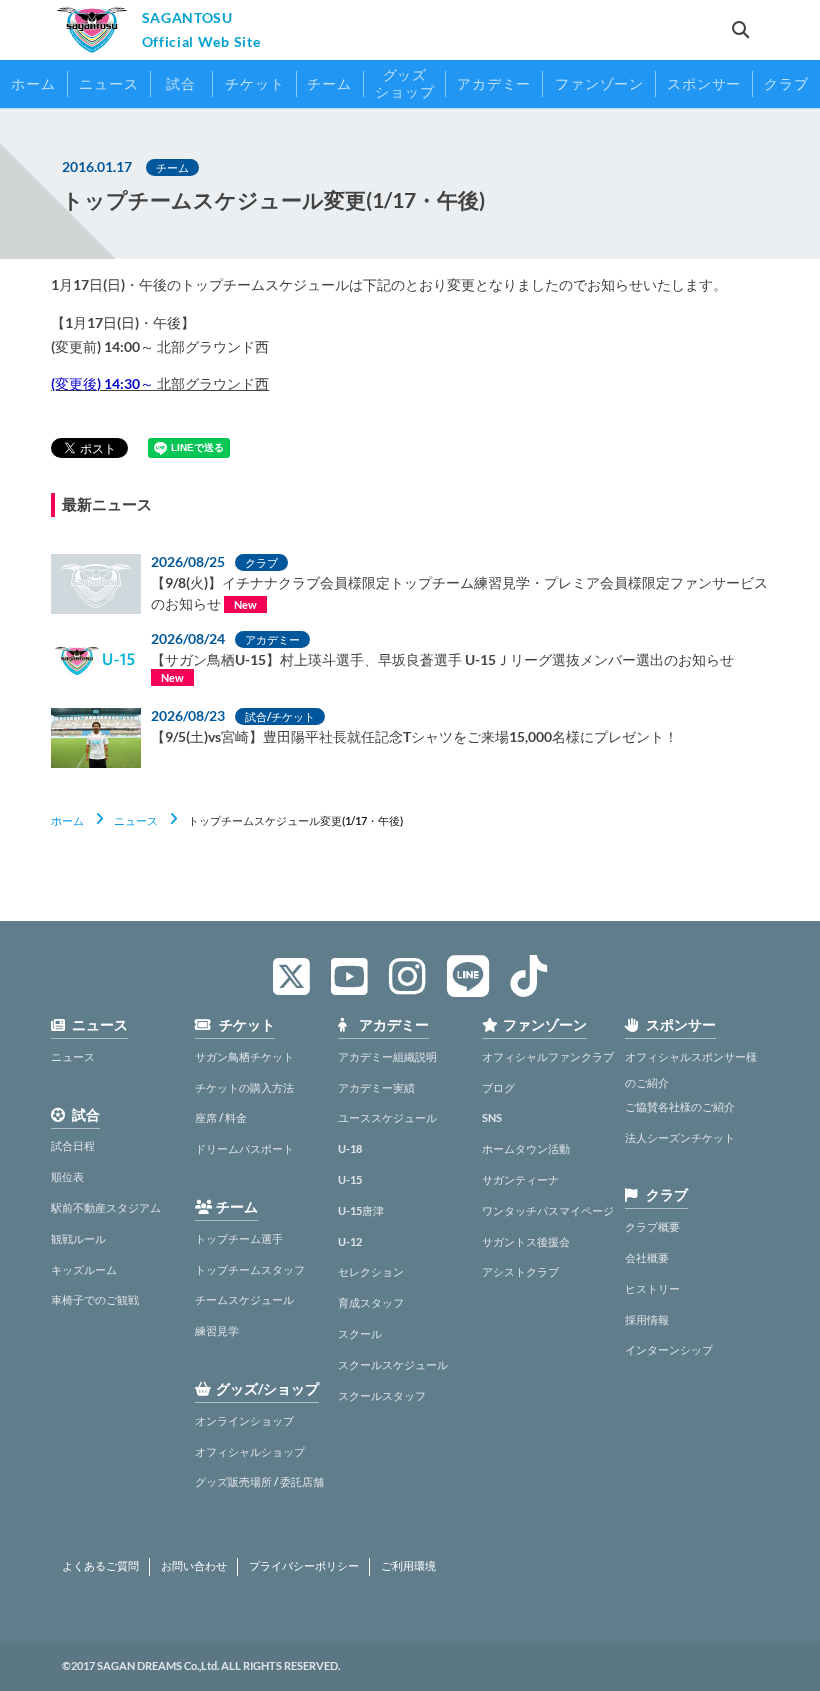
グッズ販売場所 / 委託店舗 (259, 1481)
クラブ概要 (652, 1226)
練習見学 (217, 1330)
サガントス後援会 (526, 1241)
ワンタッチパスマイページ (548, 1210)
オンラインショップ (244, 1420)
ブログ (498, 1087)
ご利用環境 (408, 1566)
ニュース (136, 820)
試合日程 (73, 1145)
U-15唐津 (361, 1210)
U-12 (350, 1241)
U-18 (350, 1148)
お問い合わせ (194, 1566)
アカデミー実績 (376, 1087)
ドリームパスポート (244, 1148)
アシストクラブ (520, 1271)
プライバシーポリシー (304, 1566)
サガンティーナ (520, 1179)
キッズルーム (84, 1269)
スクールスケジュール (393, 1364)
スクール (360, 1333)
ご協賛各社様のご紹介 (680, 1106)
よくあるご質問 (100, 1566)
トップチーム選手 (239, 1238)
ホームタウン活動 (526, 1148)
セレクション (371, 1271)
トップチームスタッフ (250, 1269)
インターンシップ (669, 1349)
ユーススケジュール (387, 1117)
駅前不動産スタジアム (106, 1207)
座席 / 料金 (221, 1117)
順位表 (67, 1176)
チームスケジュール (244, 1299)
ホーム (67, 820)
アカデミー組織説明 (387, 1056)
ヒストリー (652, 1288)
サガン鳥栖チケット (244, 1056)
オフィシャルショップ (250, 1451)
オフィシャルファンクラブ (548, 1056)
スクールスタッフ (382, 1395)
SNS (492, 1117)
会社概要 (647, 1257)
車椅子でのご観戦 (95, 1299)
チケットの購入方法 (244, 1087)
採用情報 (647, 1319)
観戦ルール (78, 1238)
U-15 (350, 1179)
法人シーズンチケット (680, 1137)
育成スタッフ (371, 1302)
